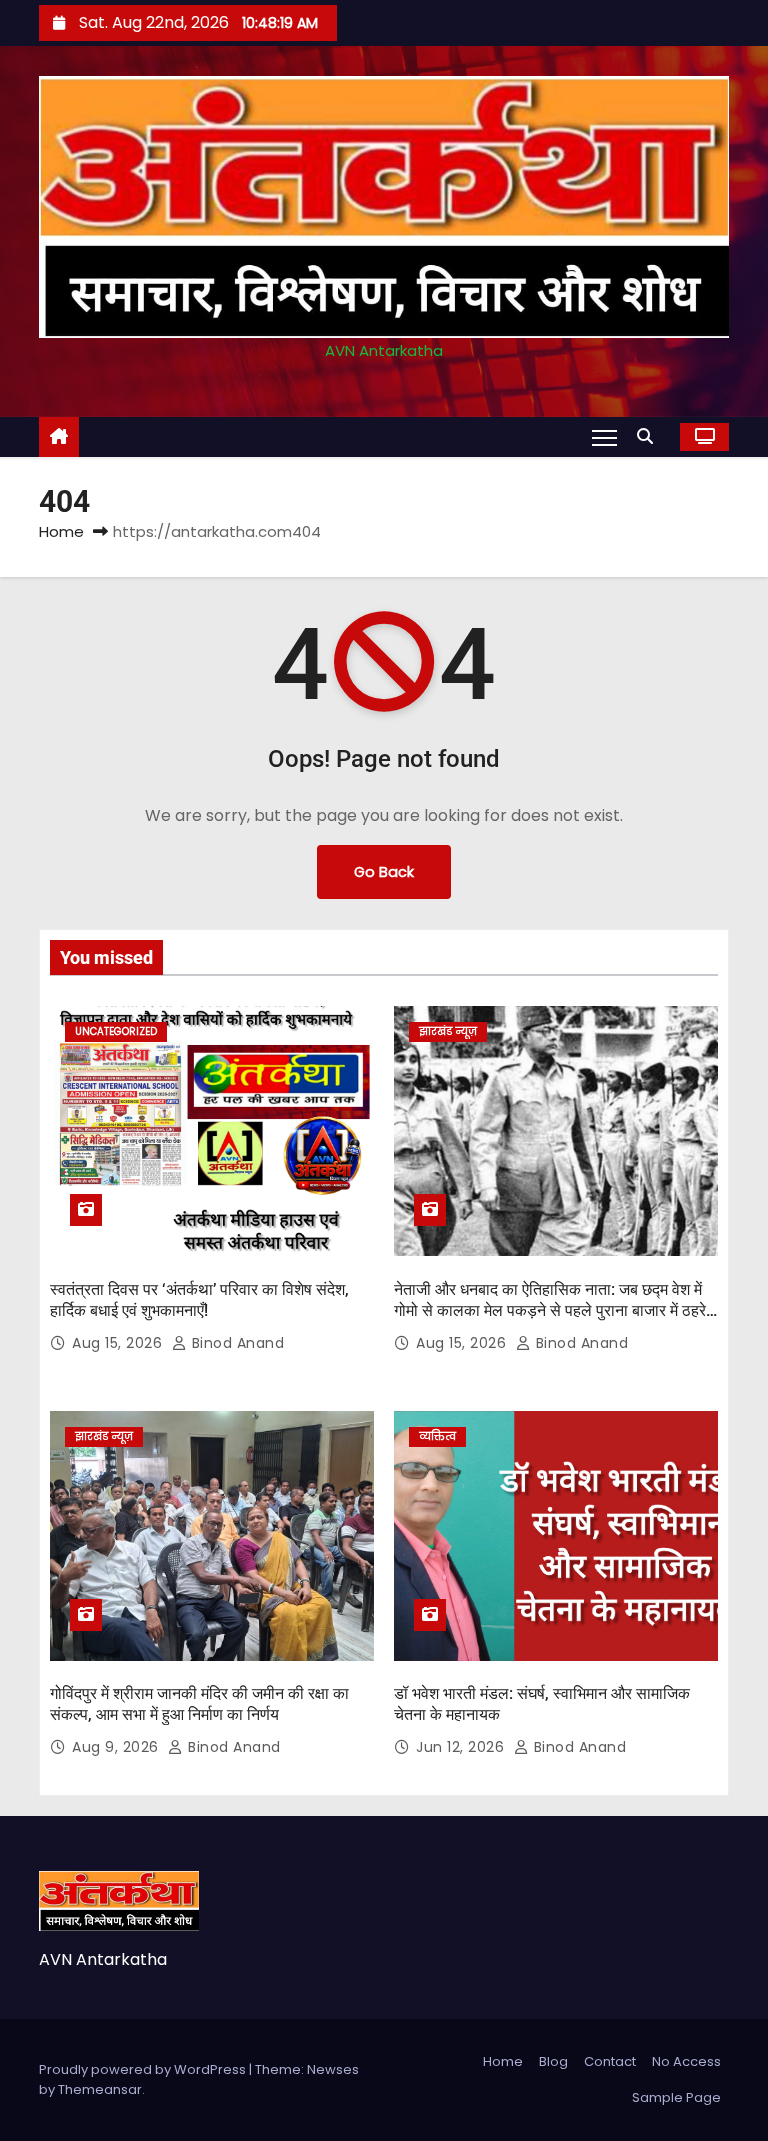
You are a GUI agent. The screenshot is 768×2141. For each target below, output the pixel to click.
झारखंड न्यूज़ (448, 1031)
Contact (610, 2061)
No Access (686, 2061)
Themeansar (100, 2089)
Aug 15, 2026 (119, 1343)
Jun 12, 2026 (462, 1747)
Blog (553, 2061)
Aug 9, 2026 (117, 1747)
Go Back (384, 872)
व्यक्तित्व (437, 1436)
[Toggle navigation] (604, 437)
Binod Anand (235, 1343)
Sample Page (676, 2097)
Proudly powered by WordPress (144, 2069)
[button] (650, 436)
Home (61, 531)
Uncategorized (116, 1031)
